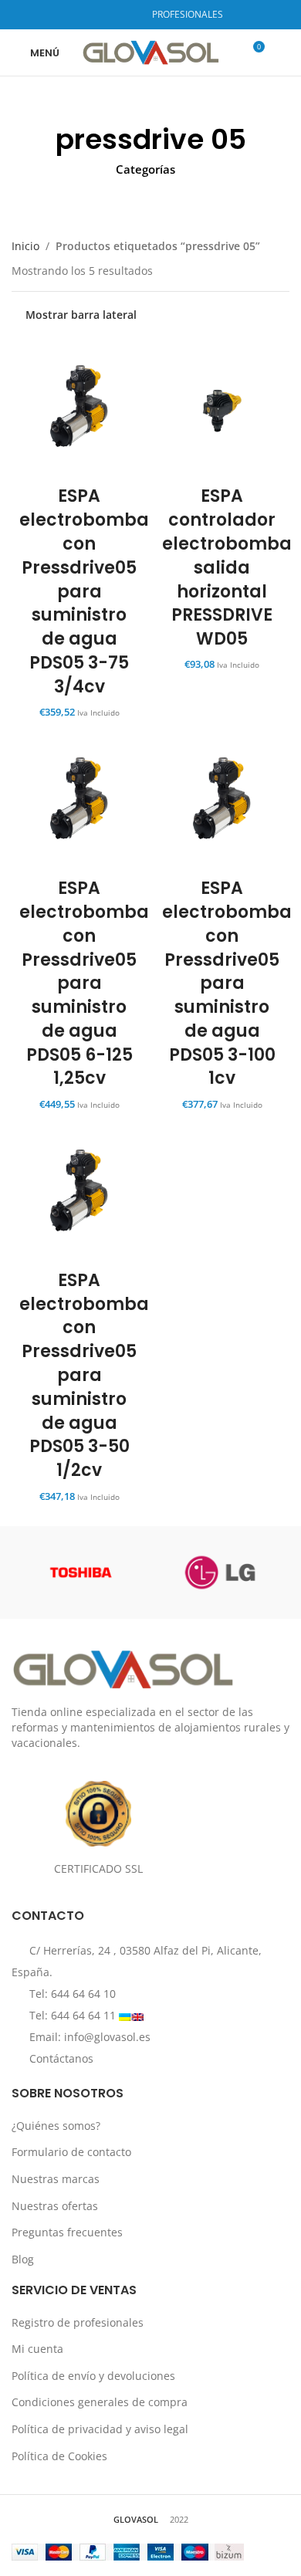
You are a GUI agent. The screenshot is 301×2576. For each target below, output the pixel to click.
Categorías (145, 169)
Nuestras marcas (56, 2179)
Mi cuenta (37, 2349)
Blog (23, 2259)
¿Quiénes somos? (56, 2126)
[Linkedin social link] (127, 15)
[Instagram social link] (107, 15)
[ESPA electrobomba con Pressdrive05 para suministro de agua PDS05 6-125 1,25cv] (79, 802)
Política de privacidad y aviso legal (100, 2429)
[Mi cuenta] (283, 52)
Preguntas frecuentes (67, 2232)
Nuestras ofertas (55, 2206)
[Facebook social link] (88, 15)
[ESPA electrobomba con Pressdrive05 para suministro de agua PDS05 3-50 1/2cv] (79, 1194)
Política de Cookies (59, 2456)
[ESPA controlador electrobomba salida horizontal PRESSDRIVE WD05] (222, 410)
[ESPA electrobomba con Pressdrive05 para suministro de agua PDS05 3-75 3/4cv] (79, 410)
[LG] (220, 1572)
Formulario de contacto (71, 2152)
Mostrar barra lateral (81, 315)
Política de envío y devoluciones (93, 2376)
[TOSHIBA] (81, 1572)
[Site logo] (151, 51)
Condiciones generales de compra (100, 2402)
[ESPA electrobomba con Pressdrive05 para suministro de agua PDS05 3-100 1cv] (222, 802)
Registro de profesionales (78, 2322)
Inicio (25, 246)
